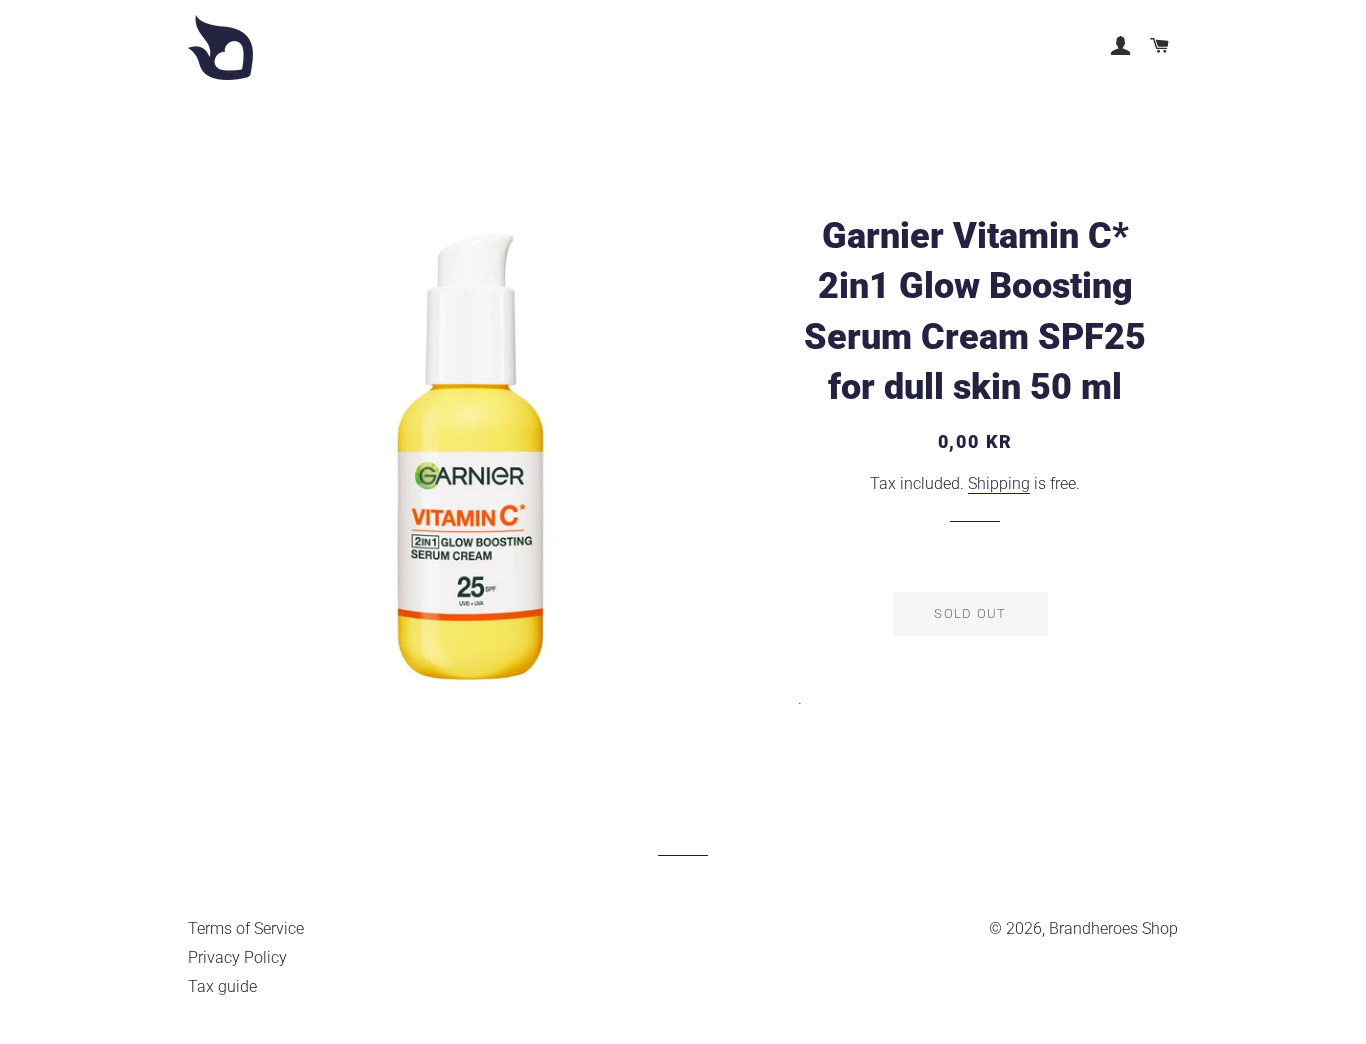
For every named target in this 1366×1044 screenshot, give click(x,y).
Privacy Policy (237, 957)
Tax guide (222, 986)
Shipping (999, 483)
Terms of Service (246, 928)
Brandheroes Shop (1113, 928)
